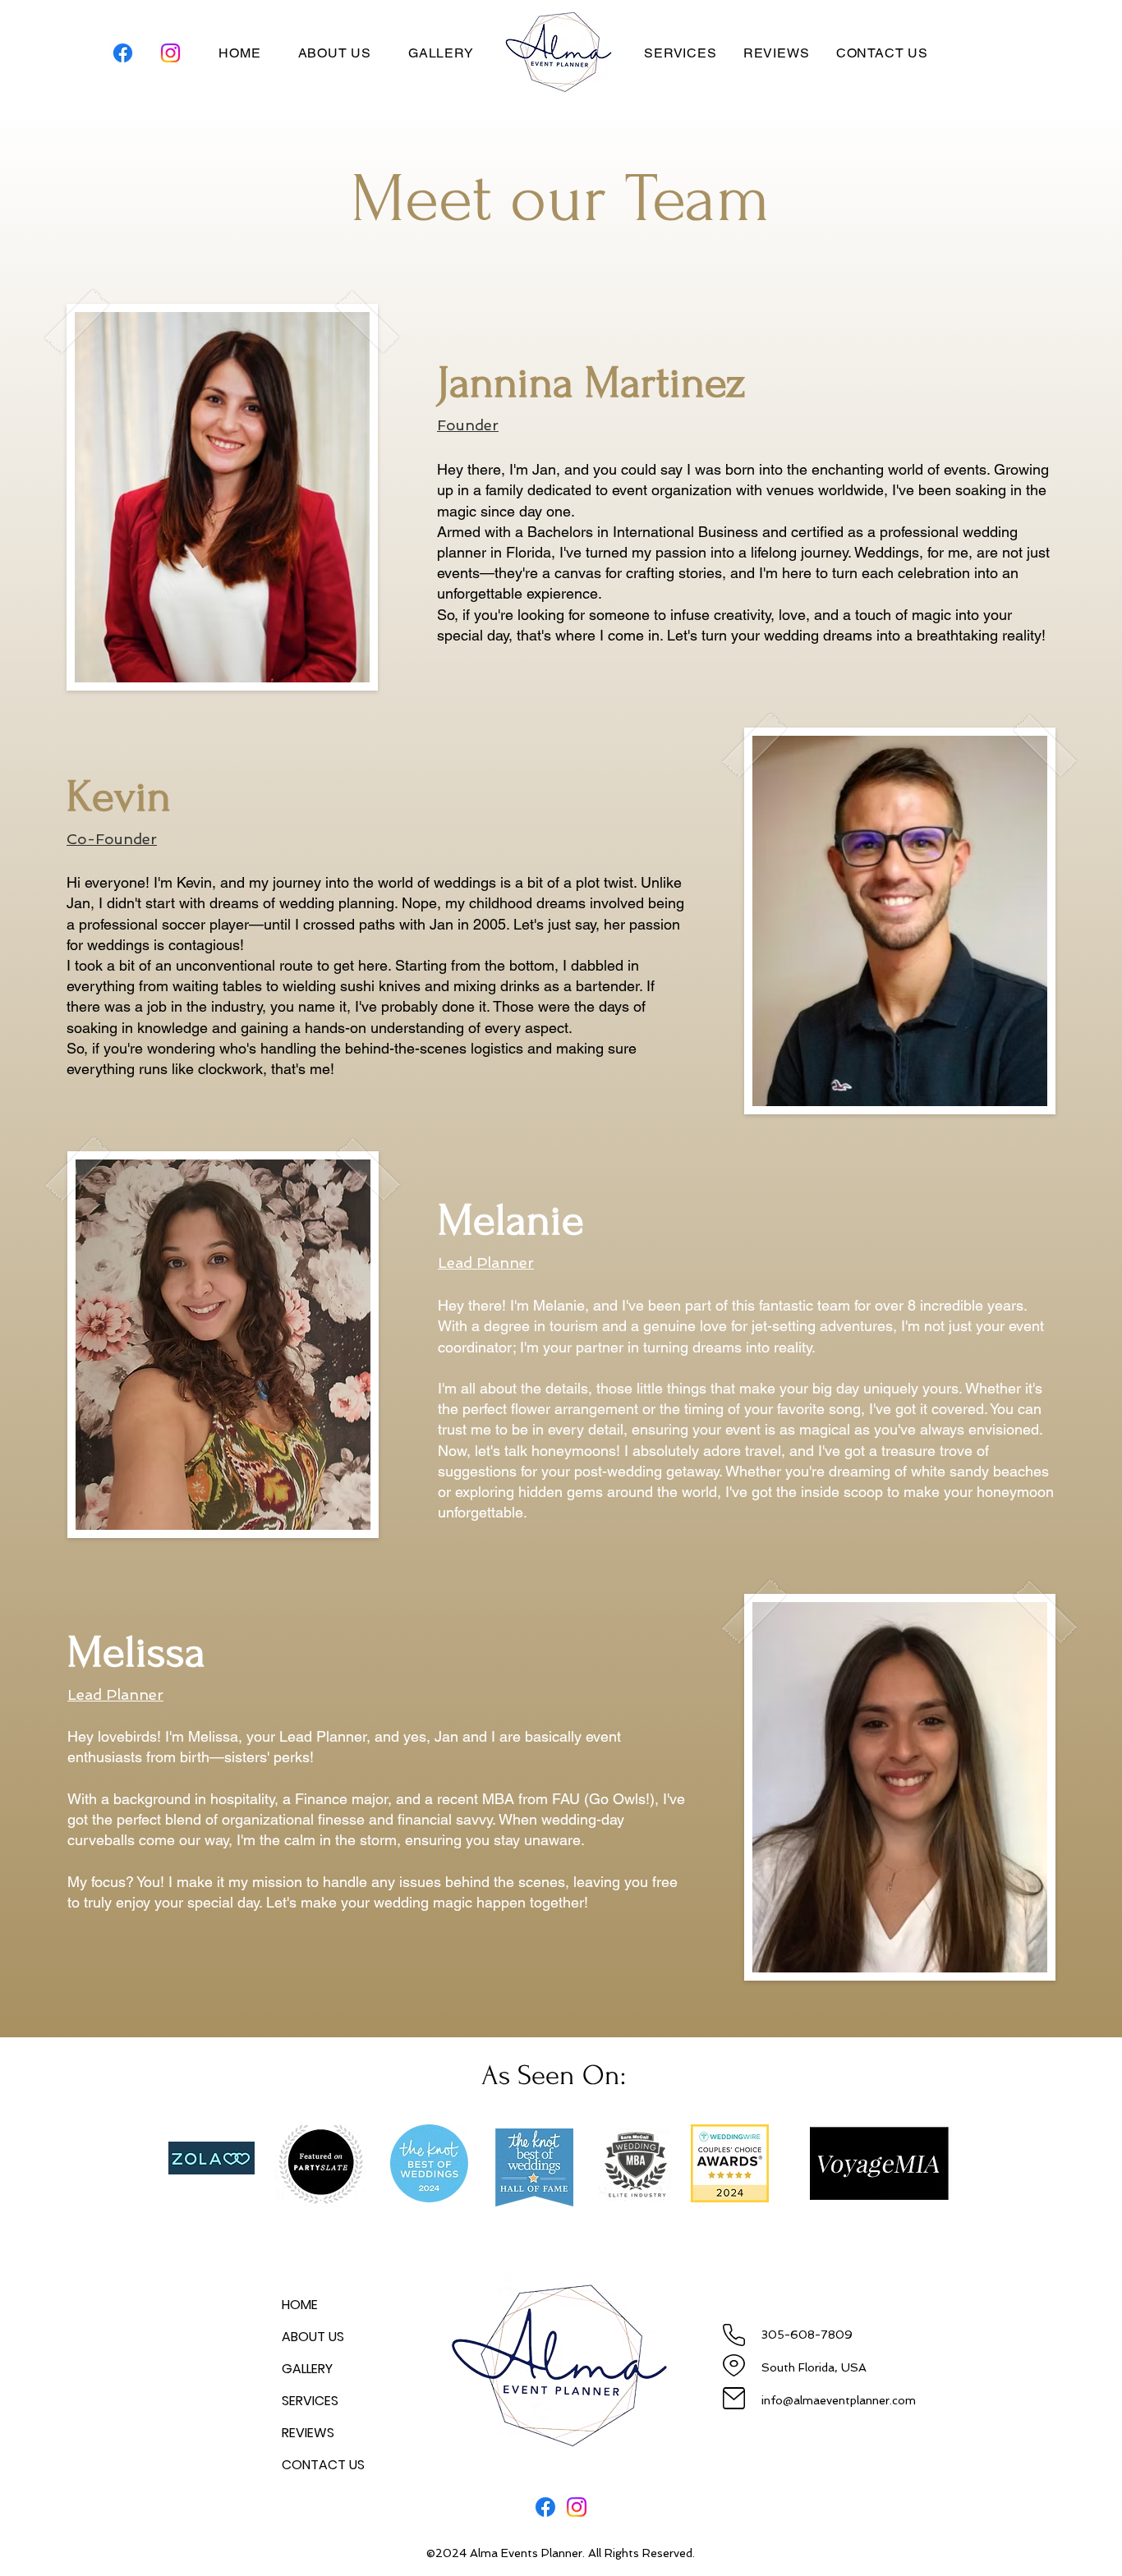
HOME (300, 2305)
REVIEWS (308, 2433)
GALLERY (307, 2369)
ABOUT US (313, 2337)
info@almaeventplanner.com (839, 2400)
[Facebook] (123, 53)
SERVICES (310, 2401)
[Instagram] (170, 53)
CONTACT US (323, 2465)
